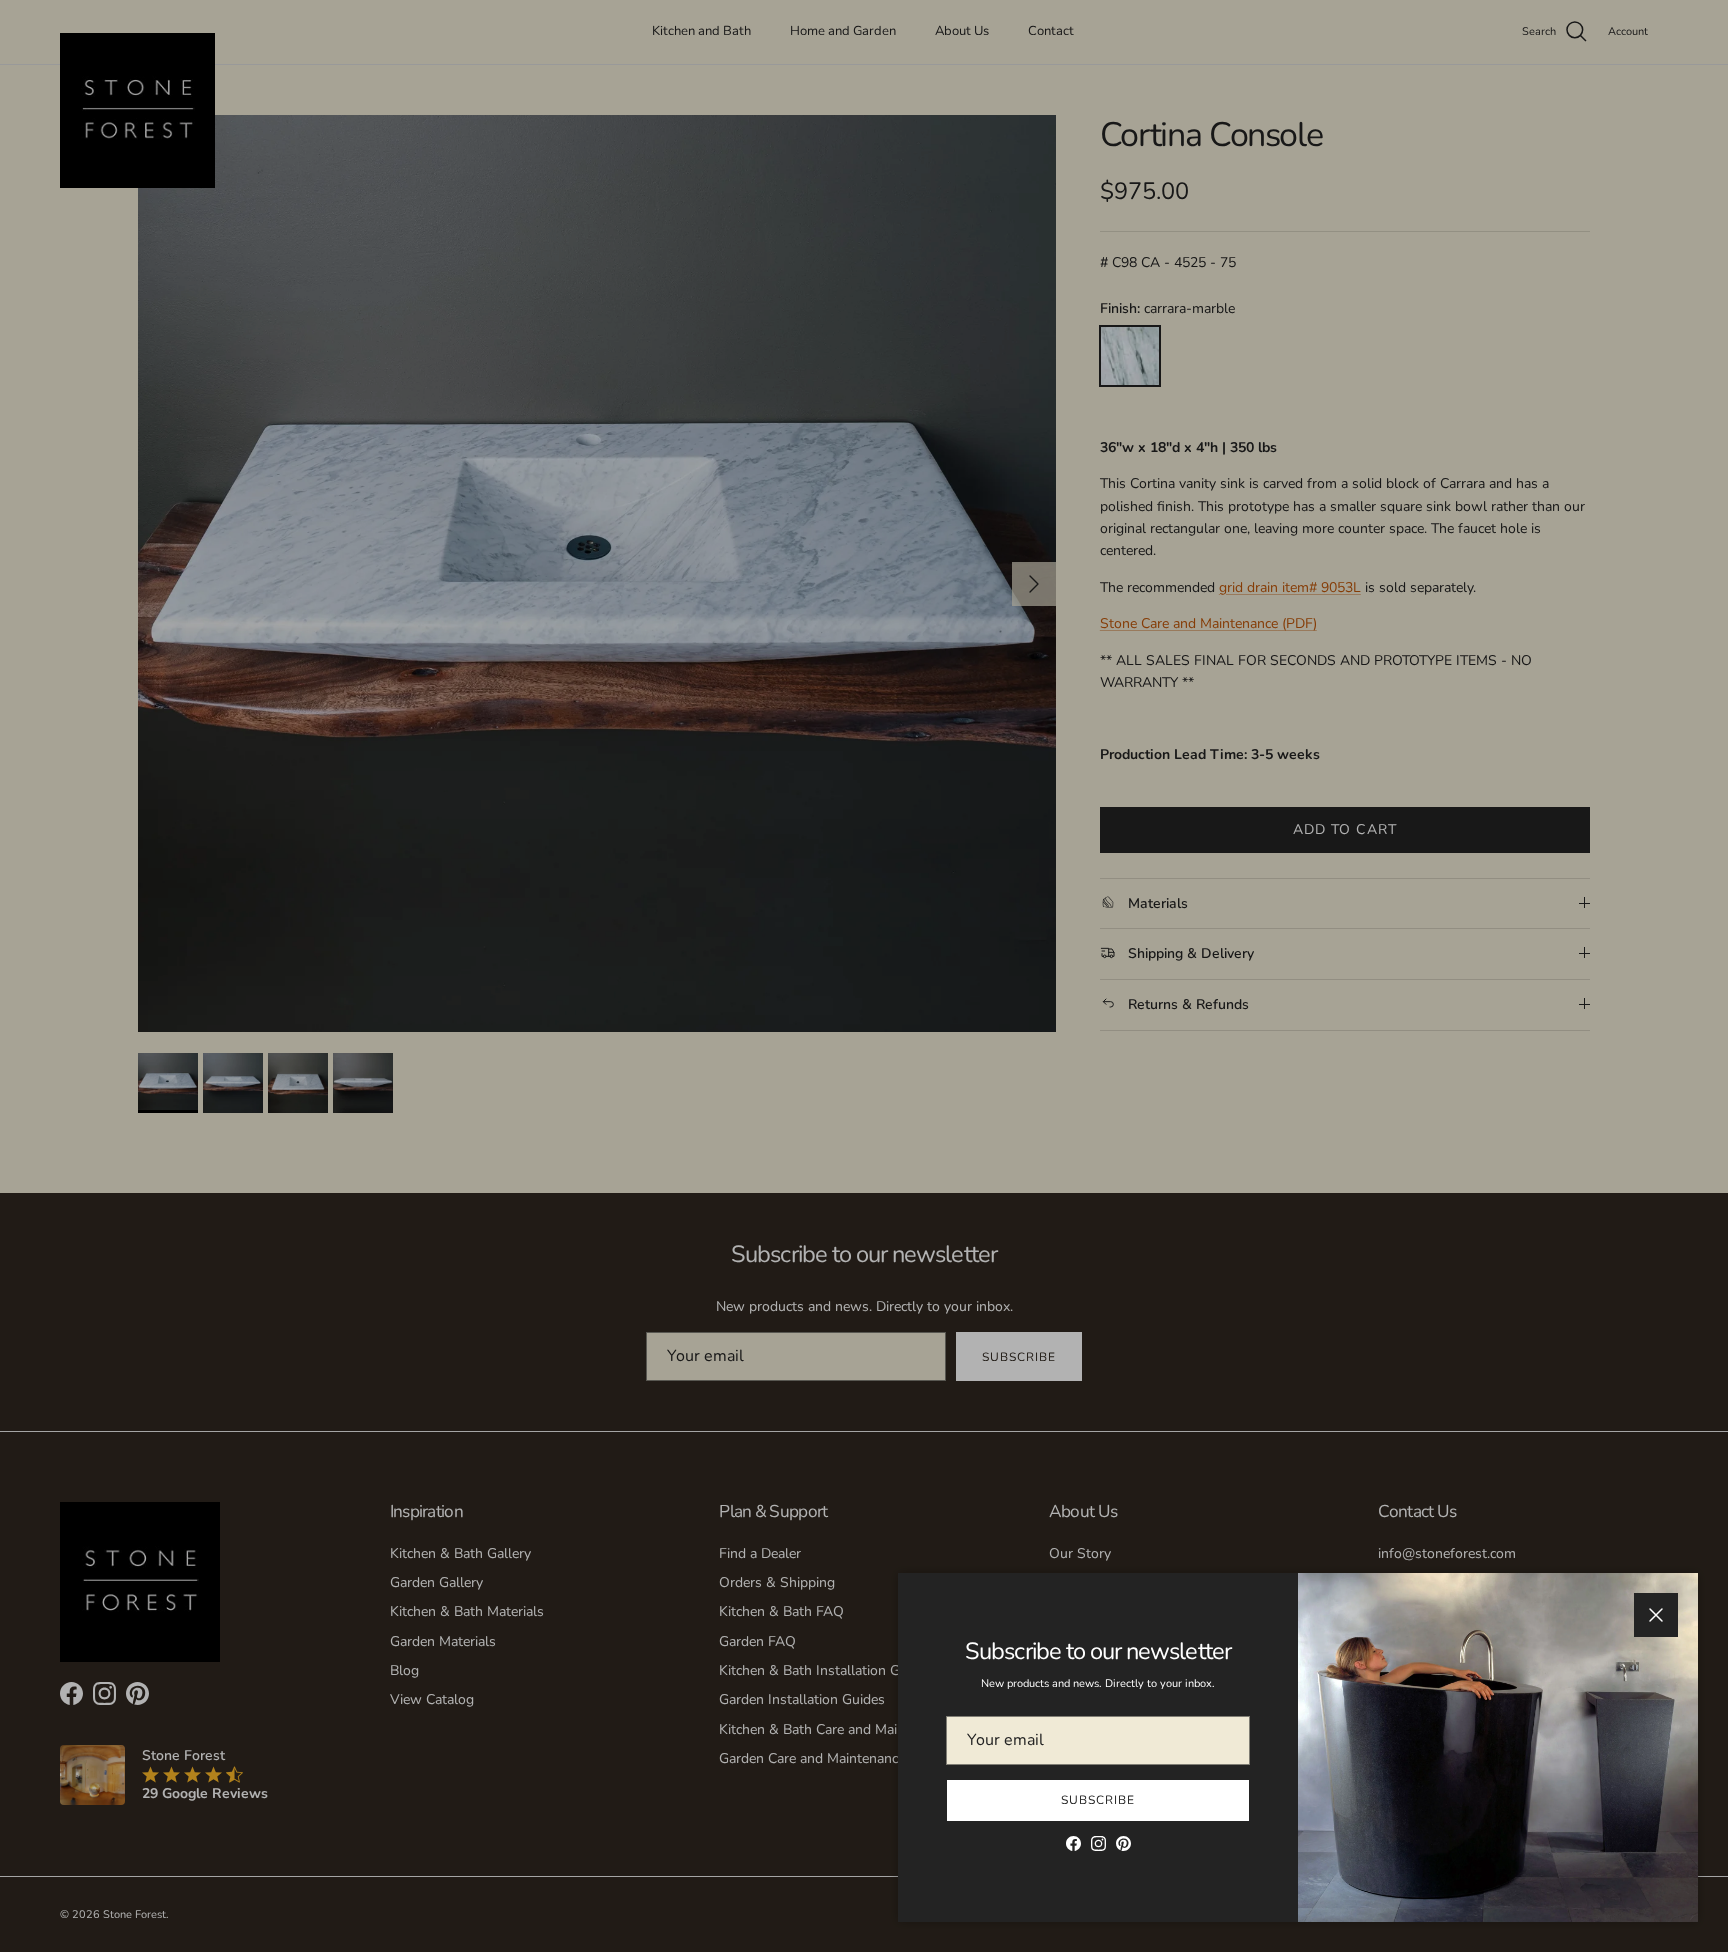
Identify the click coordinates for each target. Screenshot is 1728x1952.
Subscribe (1098, 1800)
